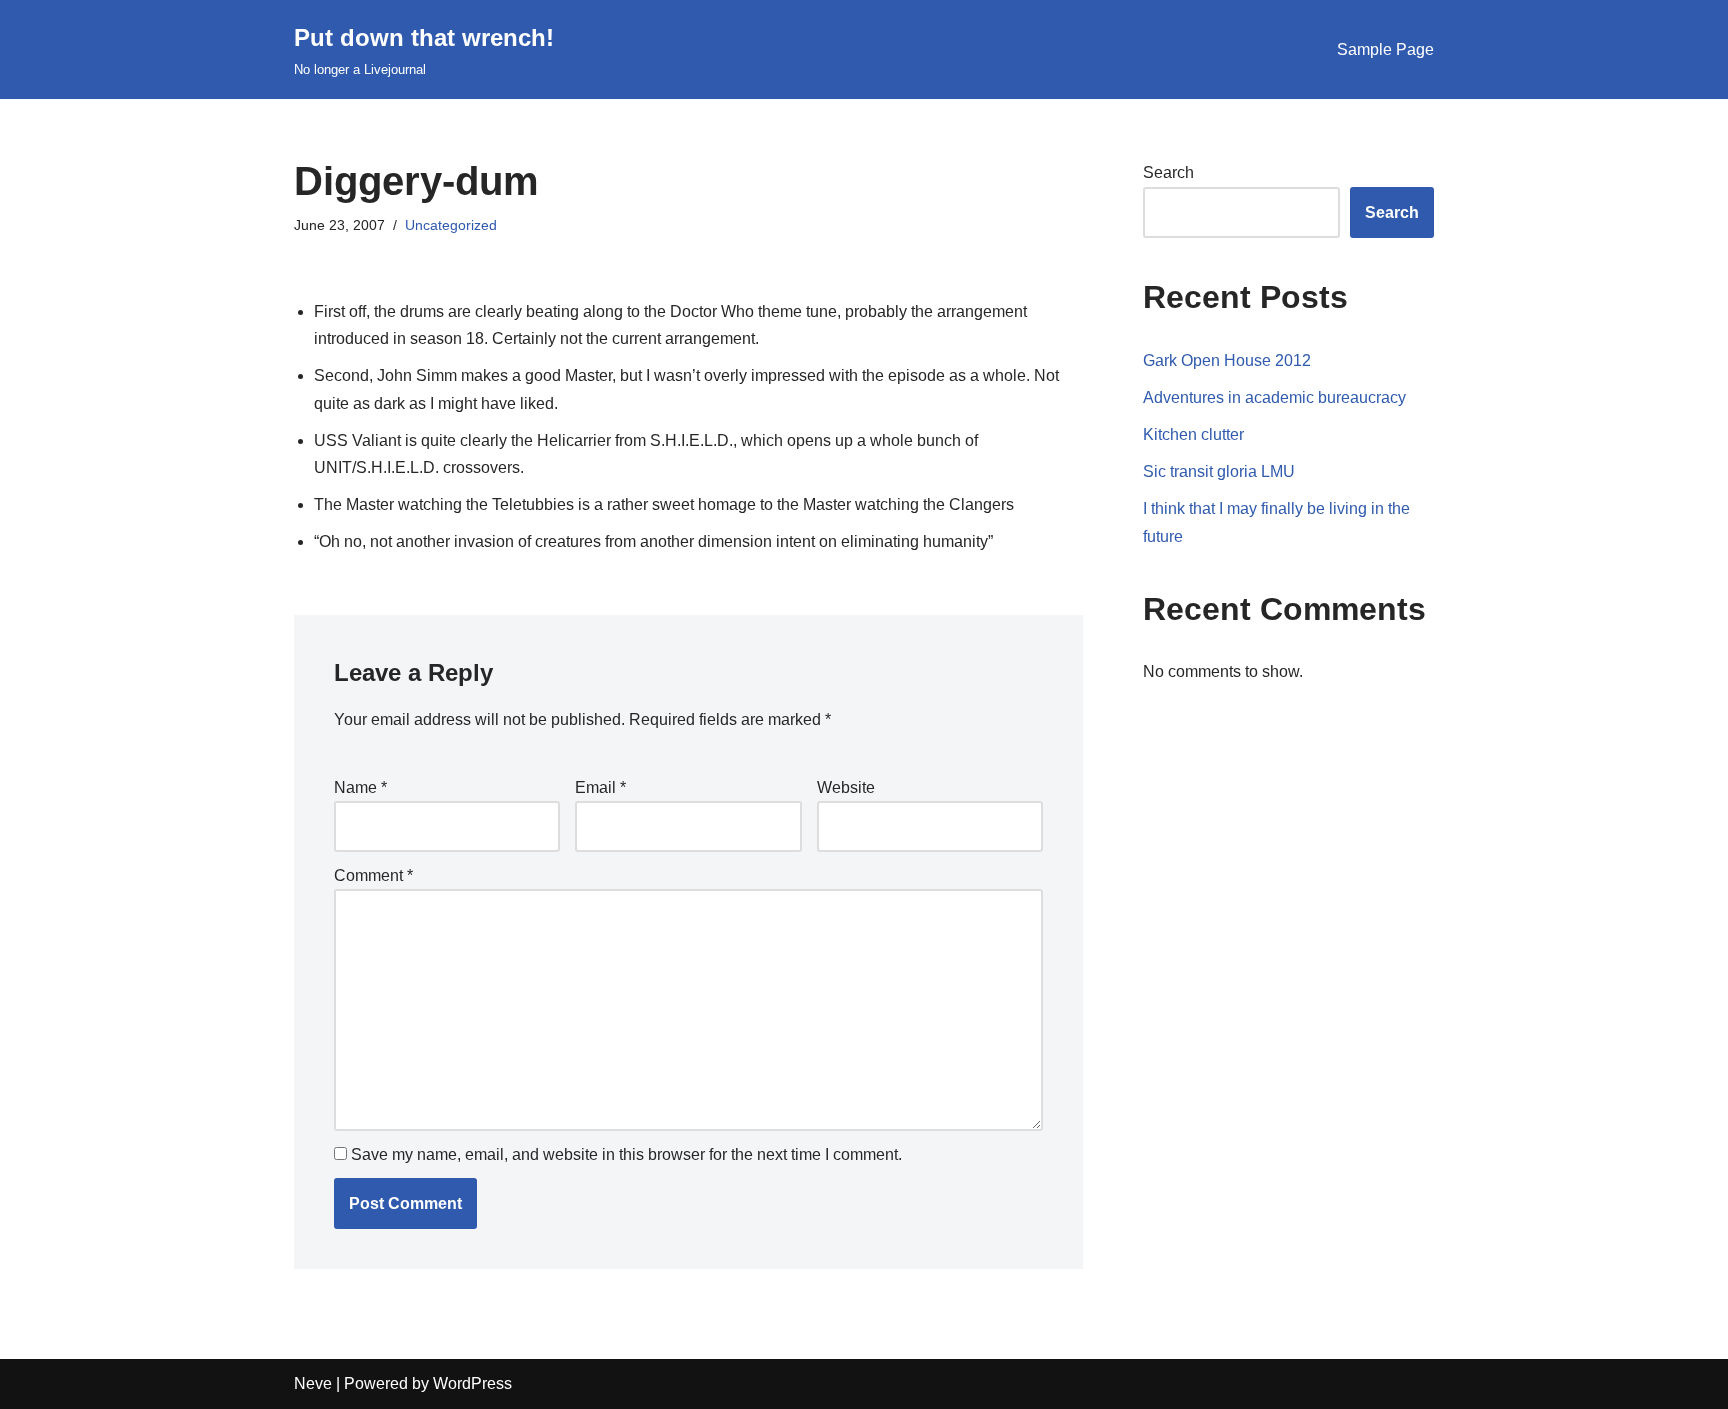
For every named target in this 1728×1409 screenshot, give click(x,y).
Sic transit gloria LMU (1219, 471)
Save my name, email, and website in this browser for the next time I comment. (626, 1154)
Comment (373, 875)
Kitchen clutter (1193, 434)
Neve (313, 1383)
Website (846, 787)
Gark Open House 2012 (1227, 360)
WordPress (472, 1383)
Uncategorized (451, 225)
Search (1168, 172)
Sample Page (1385, 49)
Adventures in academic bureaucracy (1274, 397)
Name (360, 787)
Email (600, 787)
